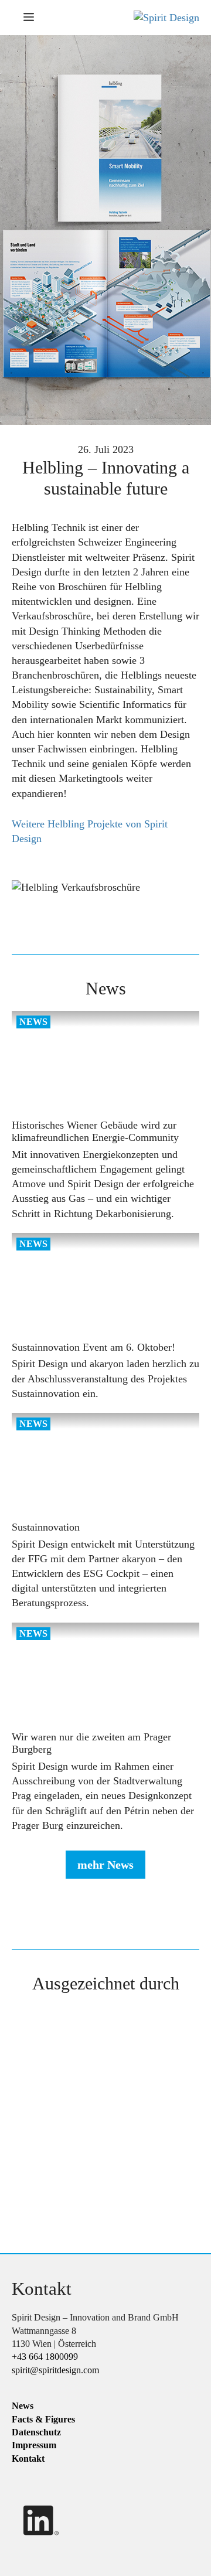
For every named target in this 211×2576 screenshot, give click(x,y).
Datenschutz (36, 2432)
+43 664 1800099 (45, 2357)
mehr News (105, 1865)
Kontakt (28, 2458)
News (23, 2406)
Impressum (34, 2445)
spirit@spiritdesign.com (55, 2369)
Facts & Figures (43, 2419)
